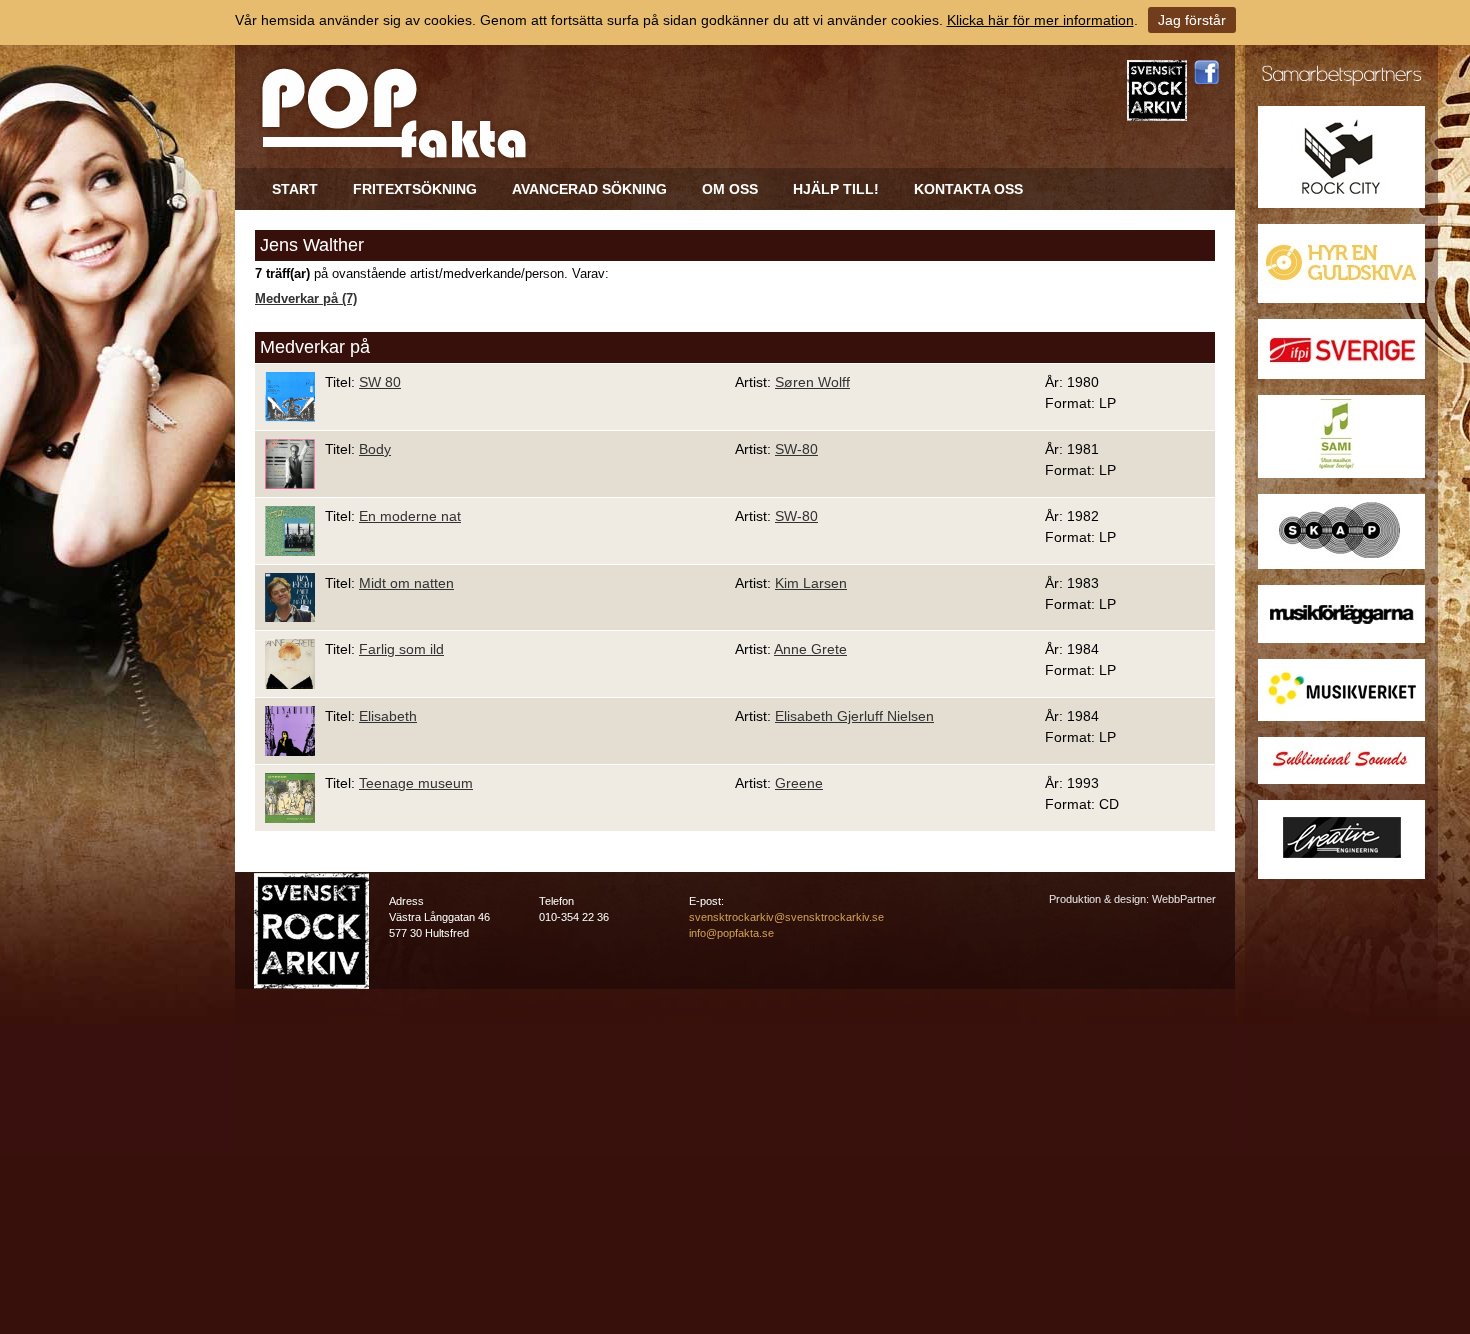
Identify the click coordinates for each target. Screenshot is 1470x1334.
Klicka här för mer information (1040, 20)
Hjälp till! (836, 189)
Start (295, 189)
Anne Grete (810, 649)
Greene (799, 783)
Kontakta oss (968, 189)
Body (375, 449)
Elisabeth (388, 716)
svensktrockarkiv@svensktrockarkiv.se (786, 917)
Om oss (730, 189)
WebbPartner (1184, 899)
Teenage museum (416, 783)
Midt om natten (406, 583)
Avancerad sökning (589, 189)
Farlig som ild (401, 649)
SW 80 (380, 382)
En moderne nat (410, 516)
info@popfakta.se (731, 933)
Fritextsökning (415, 189)
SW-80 (796, 449)
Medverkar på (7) (306, 299)
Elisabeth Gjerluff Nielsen (854, 716)
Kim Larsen (811, 583)
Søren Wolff (812, 382)
